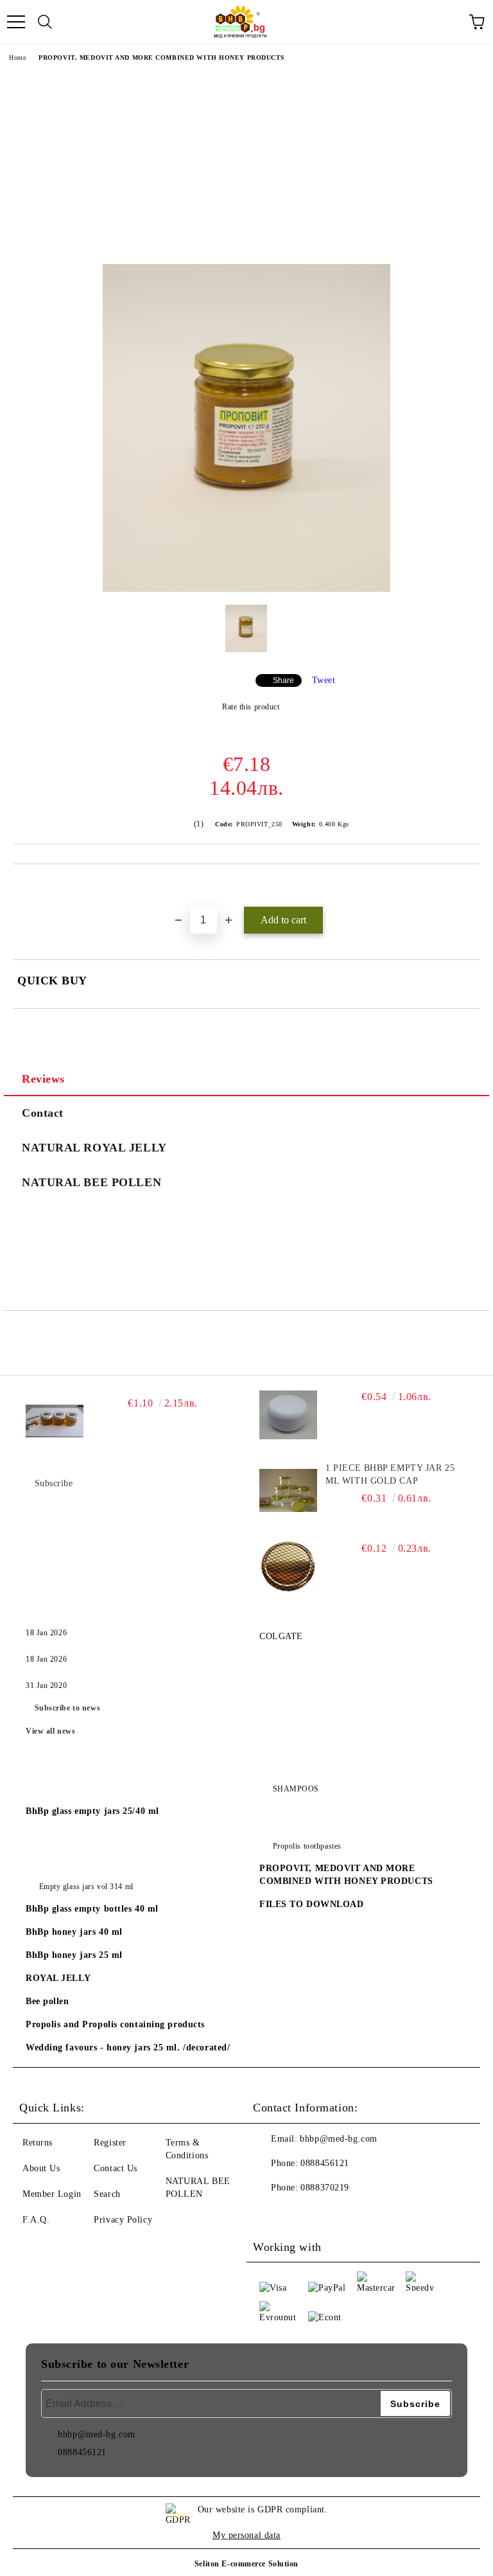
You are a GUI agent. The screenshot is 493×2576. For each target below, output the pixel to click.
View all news (50, 1731)
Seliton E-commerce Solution (246, 2564)
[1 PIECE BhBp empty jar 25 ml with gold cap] (288, 1491)
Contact (43, 1113)
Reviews (43, 1079)
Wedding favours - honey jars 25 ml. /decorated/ (128, 2047)
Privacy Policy (123, 2220)
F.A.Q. (36, 2220)
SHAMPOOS (296, 1789)
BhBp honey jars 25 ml (74, 1955)
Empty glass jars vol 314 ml (86, 1887)
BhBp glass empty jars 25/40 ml (92, 1811)
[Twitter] (298, 2214)
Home (17, 58)
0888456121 (325, 2163)
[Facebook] (270, 2214)
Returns (38, 2143)
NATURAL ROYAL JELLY (94, 1148)
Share (283, 680)
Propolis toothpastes (307, 1846)
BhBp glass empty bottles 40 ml (92, 1909)
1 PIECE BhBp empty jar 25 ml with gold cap (390, 1474)
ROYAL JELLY (58, 1978)
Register (110, 2143)
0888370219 (325, 2188)
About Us (41, 2168)
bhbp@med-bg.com (338, 2139)
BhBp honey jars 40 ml (74, 1932)
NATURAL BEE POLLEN (91, 1182)
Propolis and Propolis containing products (115, 2024)
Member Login (52, 2194)
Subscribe (54, 1483)
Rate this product (251, 707)
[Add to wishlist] (470, 886)
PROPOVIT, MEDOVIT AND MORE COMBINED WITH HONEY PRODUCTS (162, 58)
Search (107, 2194)
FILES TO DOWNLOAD (312, 1904)
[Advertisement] (246, 168)
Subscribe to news (68, 1708)
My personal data (246, 2535)
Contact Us (116, 2168)
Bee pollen (48, 2001)
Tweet (324, 680)
